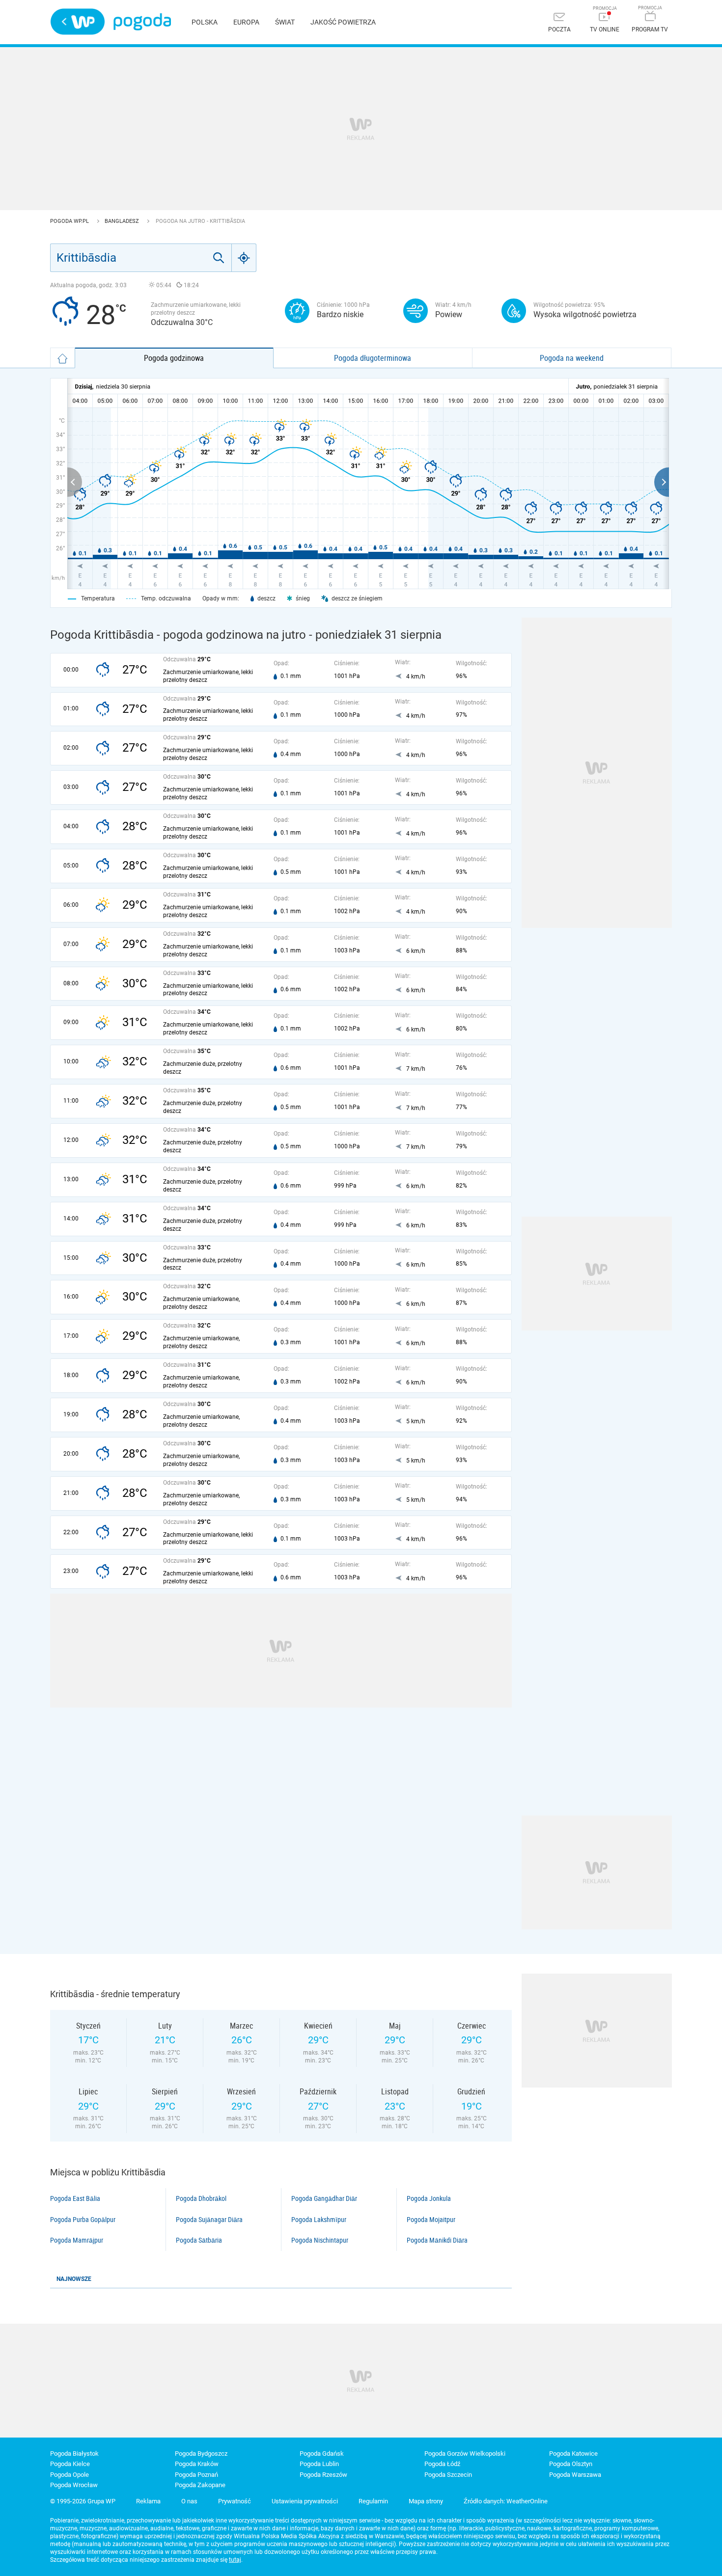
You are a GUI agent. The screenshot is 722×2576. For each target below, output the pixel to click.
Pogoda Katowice (573, 2454)
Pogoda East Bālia (75, 2198)
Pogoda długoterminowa (373, 358)
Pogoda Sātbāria (199, 2240)
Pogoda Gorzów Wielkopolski (465, 2454)
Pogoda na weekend (572, 358)
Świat (285, 22)
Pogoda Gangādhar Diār (324, 2198)
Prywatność (235, 2501)
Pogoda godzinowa (174, 358)
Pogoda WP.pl (70, 221)
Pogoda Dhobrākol (201, 2198)
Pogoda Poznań (196, 2475)
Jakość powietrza (343, 22)
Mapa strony (426, 2501)
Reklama (148, 2501)
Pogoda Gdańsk (322, 2454)
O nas (189, 2501)
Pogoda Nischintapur (320, 2240)
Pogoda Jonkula (429, 2198)
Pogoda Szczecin (448, 2475)
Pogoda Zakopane (200, 2485)
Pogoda (142, 22)
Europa (246, 22)
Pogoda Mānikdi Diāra (437, 2240)
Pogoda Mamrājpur (77, 2240)
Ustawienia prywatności (305, 2501)
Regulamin (373, 2501)
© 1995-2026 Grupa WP (83, 2501)
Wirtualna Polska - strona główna (78, 22)
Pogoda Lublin (319, 2464)
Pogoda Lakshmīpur (319, 2220)
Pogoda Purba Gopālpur (83, 2220)
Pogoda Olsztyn (571, 2464)
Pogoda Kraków (197, 2464)
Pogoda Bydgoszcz (201, 2454)
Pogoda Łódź (442, 2464)
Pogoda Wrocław (74, 2485)
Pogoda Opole (69, 2475)
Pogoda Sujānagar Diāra (209, 2220)
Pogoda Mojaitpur (431, 2220)
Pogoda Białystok (74, 2454)
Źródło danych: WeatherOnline (506, 2501)
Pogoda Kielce (70, 2464)
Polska (205, 22)
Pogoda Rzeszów (323, 2475)
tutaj (235, 2560)
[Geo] (244, 258)
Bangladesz (123, 221)
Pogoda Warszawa (575, 2475)
